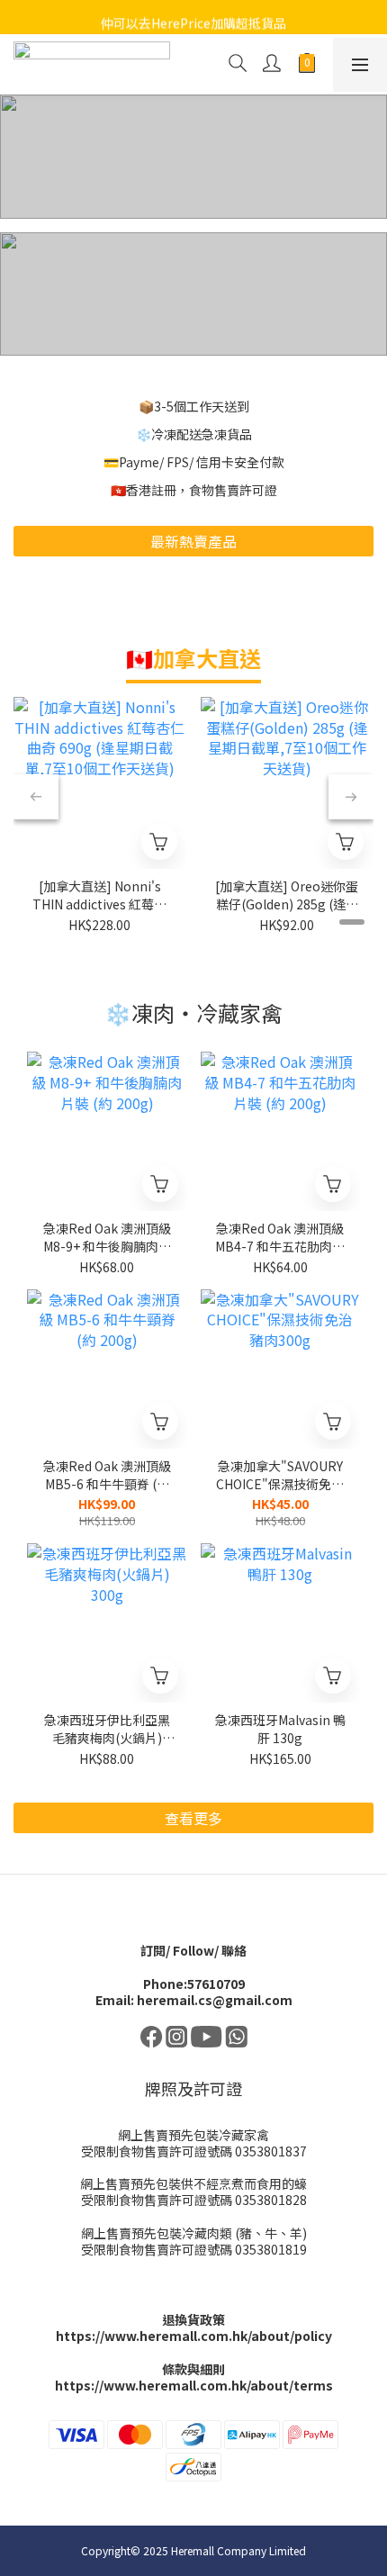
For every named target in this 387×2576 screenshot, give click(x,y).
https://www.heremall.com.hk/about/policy (194, 2336)
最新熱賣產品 (193, 541)
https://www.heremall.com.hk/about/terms (194, 2385)
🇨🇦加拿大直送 (193, 658)
